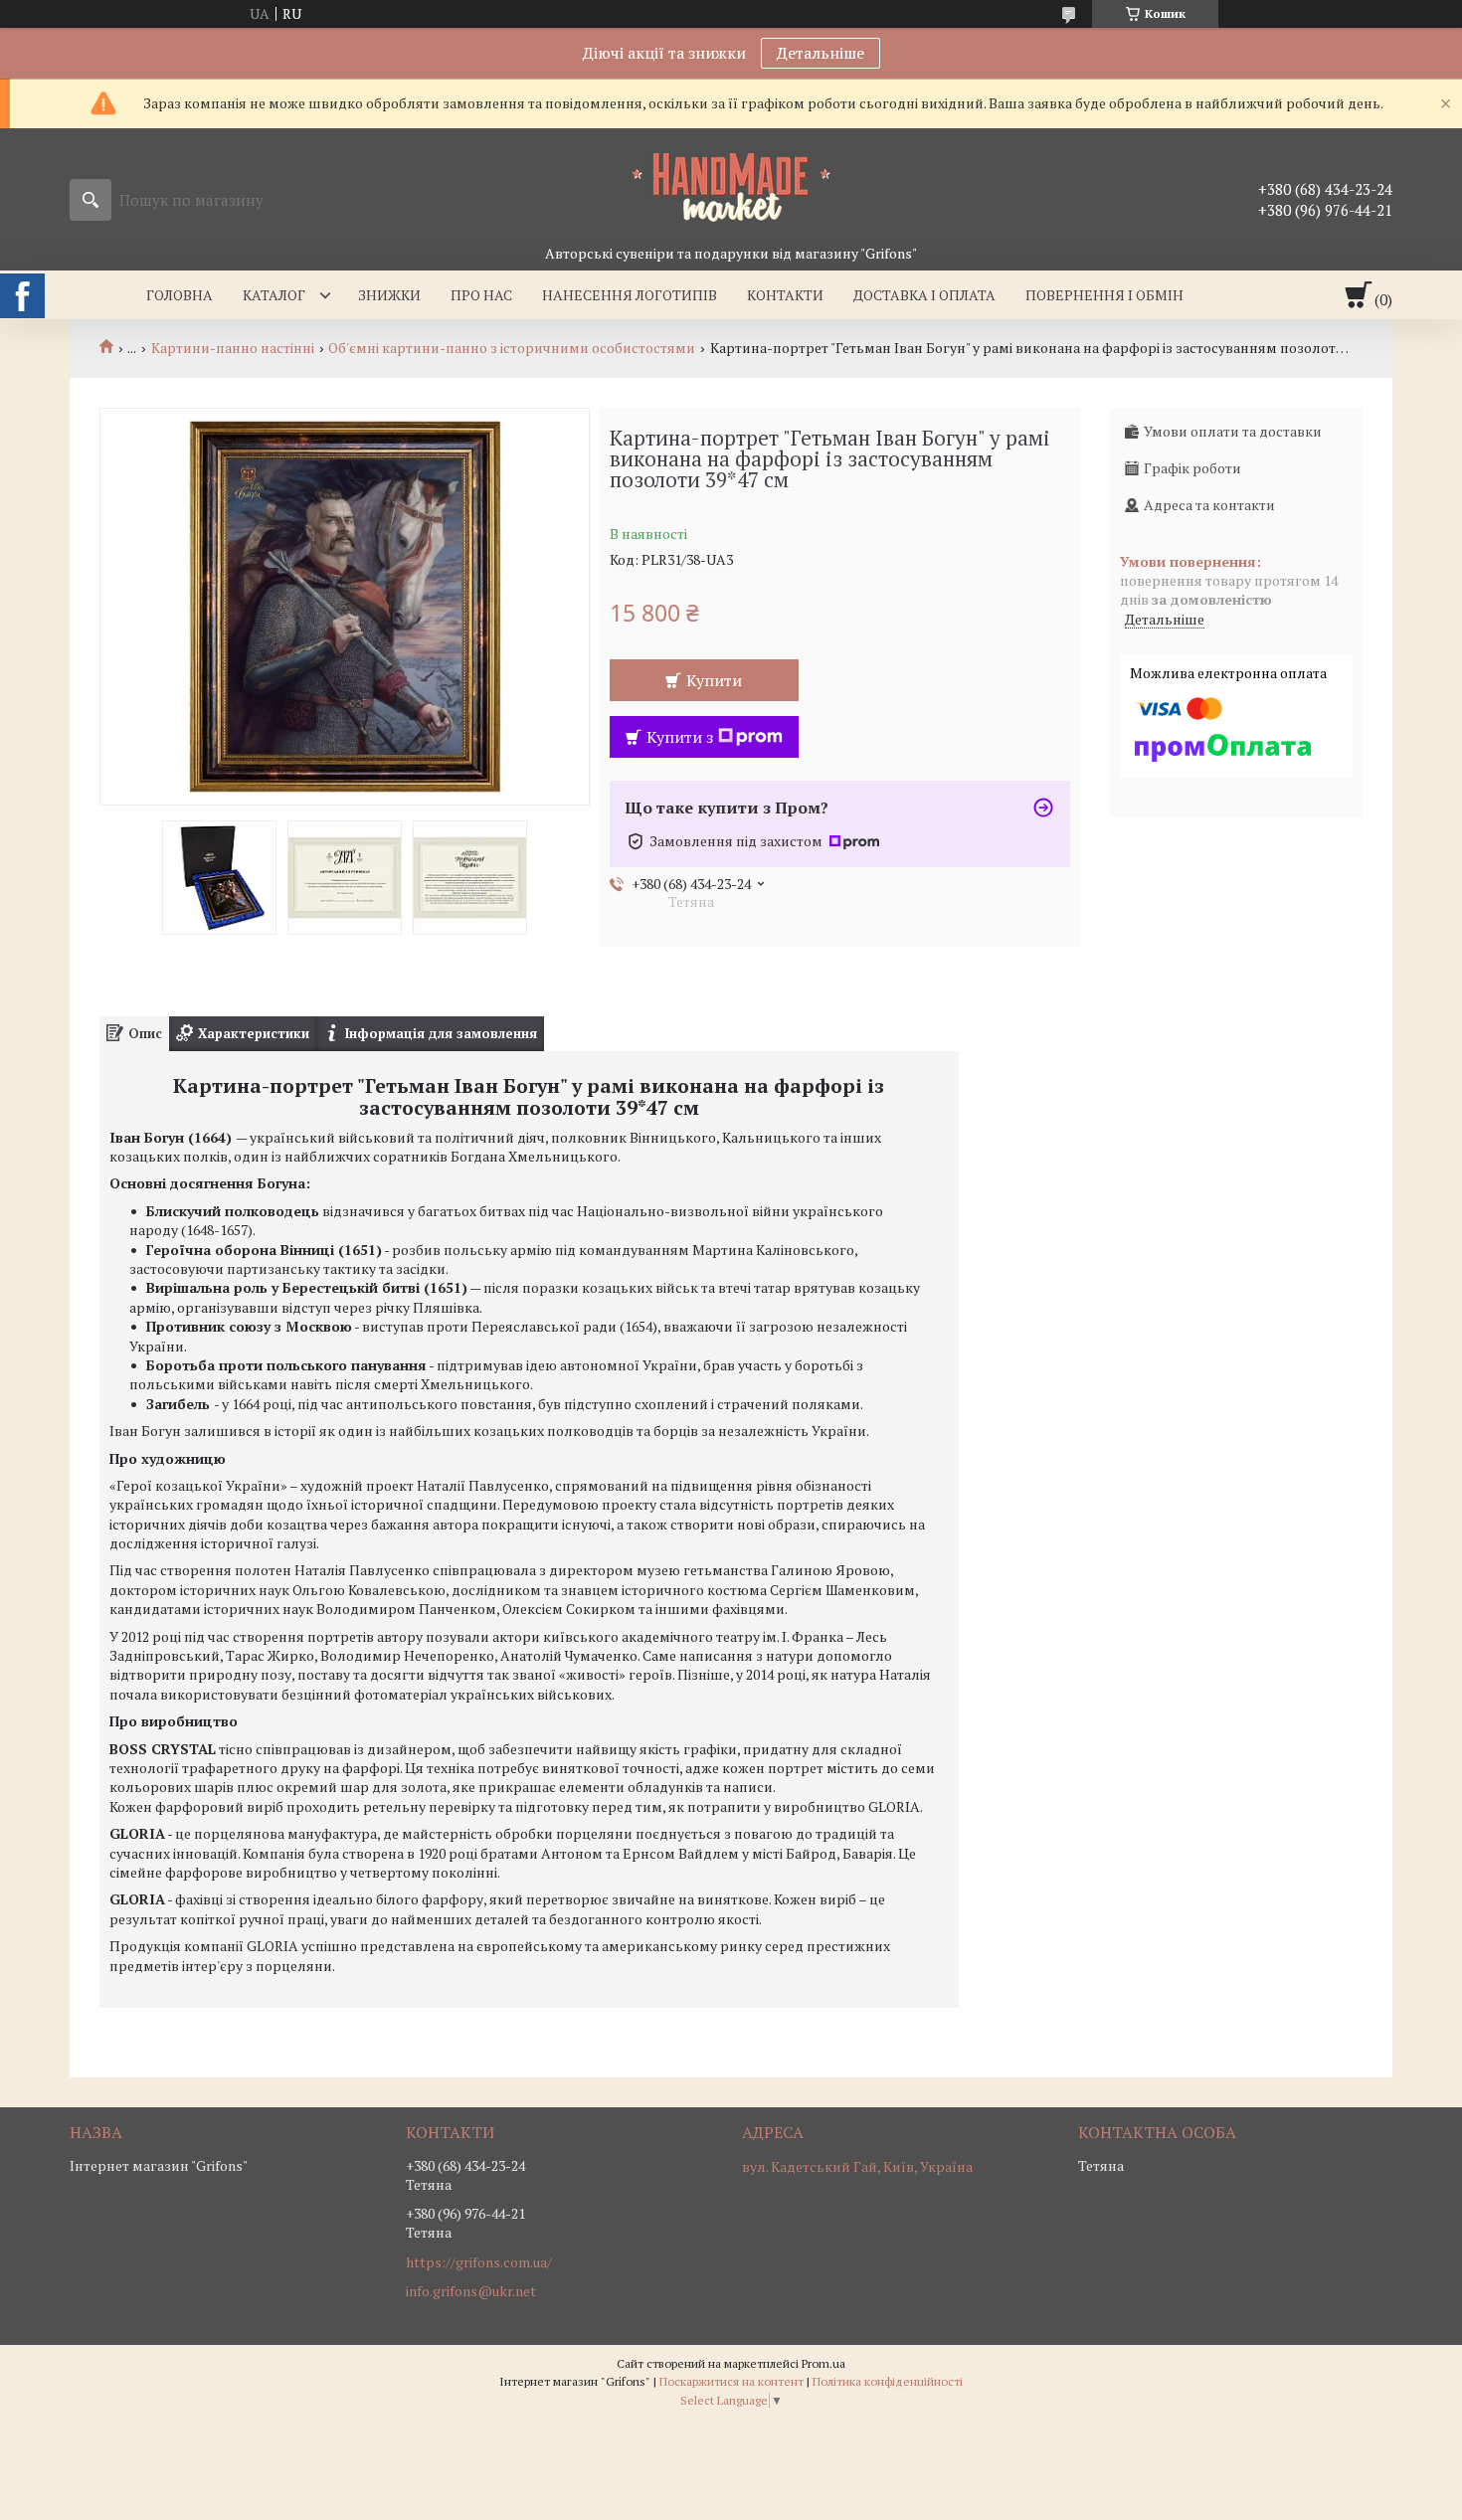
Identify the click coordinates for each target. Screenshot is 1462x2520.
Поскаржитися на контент (731, 2381)
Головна (180, 295)
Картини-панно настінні (233, 348)
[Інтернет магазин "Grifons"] (731, 186)
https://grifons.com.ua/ (479, 2262)
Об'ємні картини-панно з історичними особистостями (512, 348)
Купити (714, 680)
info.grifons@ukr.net (471, 2291)
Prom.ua (823, 2363)
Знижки (389, 295)
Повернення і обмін (1104, 295)
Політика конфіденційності (888, 2381)
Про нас (481, 295)
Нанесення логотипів (630, 295)
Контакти (785, 295)
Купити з (680, 737)
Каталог (274, 295)
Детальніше (821, 53)
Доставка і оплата (924, 295)
